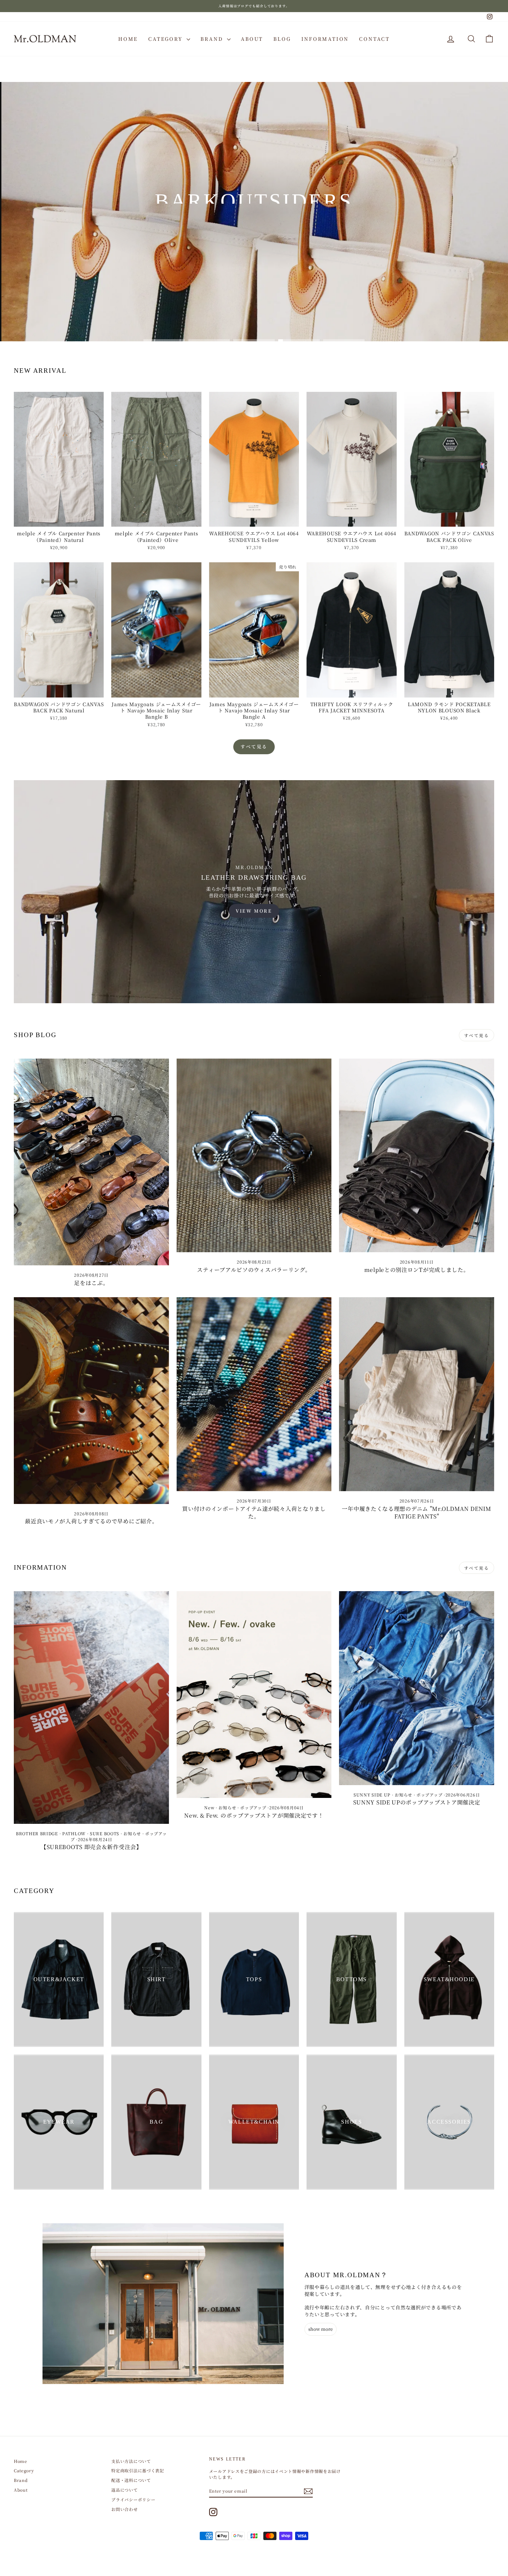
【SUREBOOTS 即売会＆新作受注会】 (91, 1847)
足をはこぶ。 (91, 1283)
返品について (124, 2490)
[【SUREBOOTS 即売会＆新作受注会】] (91, 1707)
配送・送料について (131, 2480)
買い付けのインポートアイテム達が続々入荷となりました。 (254, 1512)
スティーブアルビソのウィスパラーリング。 (254, 1270)
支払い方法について (131, 2461)
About (252, 39)
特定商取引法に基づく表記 (138, 2470)
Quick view (59, 520)
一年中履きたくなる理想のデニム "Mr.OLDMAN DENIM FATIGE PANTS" (416, 1512)
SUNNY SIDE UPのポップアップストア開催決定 (417, 1802)
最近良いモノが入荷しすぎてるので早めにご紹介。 (91, 1521)
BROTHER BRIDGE (37, 1833)
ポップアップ (253, 1807)
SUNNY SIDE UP (372, 1795)
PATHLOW (74, 1833)
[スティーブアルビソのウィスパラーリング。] (254, 1156)
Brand (213, 39)
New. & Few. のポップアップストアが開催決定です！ (254, 1815)
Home (128, 39)
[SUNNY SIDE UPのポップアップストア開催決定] (417, 1688)
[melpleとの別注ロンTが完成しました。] (417, 1156)
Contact (374, 39)
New (209, 1807)
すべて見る (254, 746)
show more (321, 2329)
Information (325, 39)
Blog (282, 39)
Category (167, 39)
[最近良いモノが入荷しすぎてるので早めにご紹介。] (91, 1401)
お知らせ (132, 1833)
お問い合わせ (124, 2509)
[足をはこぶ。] (91, 1162)
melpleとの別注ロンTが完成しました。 (417, 1270)
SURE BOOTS (105, 1833)
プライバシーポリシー (133, 2499)
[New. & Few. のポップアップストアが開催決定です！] (254, 1695)
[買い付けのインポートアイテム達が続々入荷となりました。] (254, 1394)
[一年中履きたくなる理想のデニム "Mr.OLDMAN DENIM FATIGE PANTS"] (417, 1394)
